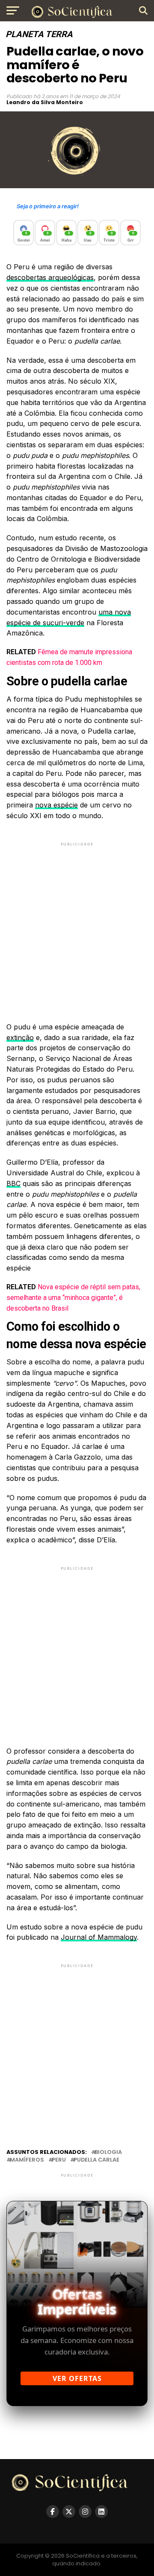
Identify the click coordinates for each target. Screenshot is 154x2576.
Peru (59, 2160)
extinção (20, 1037)
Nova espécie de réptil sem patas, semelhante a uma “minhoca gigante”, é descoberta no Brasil (73, 1298)
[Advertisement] (77, 925)
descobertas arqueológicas (50, 277)
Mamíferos (27, 2160)
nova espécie (56, 805)
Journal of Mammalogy (99, 1937)
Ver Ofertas (77, 2378)
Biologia (108, 2152)
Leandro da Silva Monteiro (45, 102)
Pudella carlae (96, 2160)
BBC (13, 1183)
